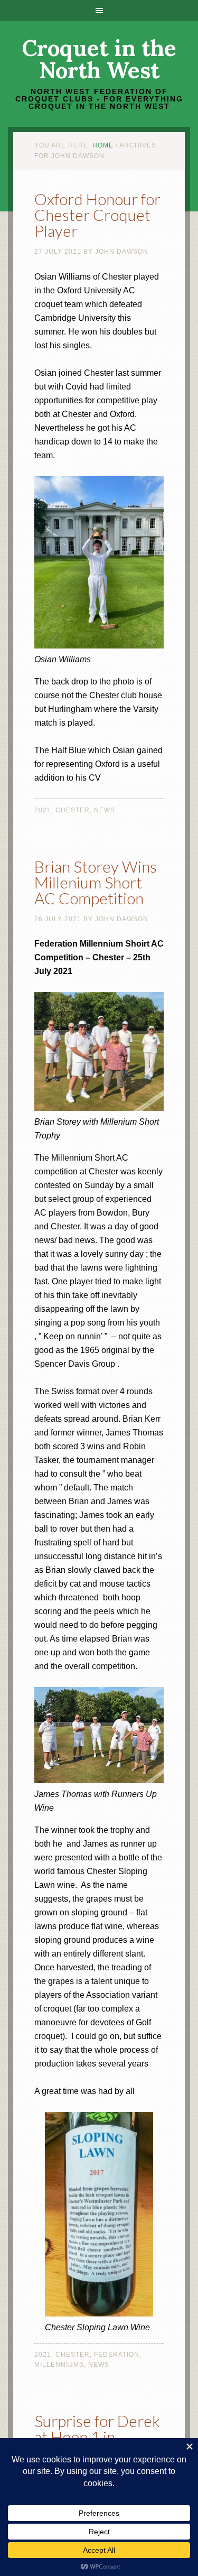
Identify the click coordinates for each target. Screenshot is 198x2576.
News (105, 810)
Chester (73, 810)
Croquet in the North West (99, 59)
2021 (43, 810)
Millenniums (59, 2365)
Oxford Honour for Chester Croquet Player (97, 215)
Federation (117, 2355)
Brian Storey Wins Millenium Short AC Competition (96, 882)
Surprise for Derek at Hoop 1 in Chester (97, 2436)
